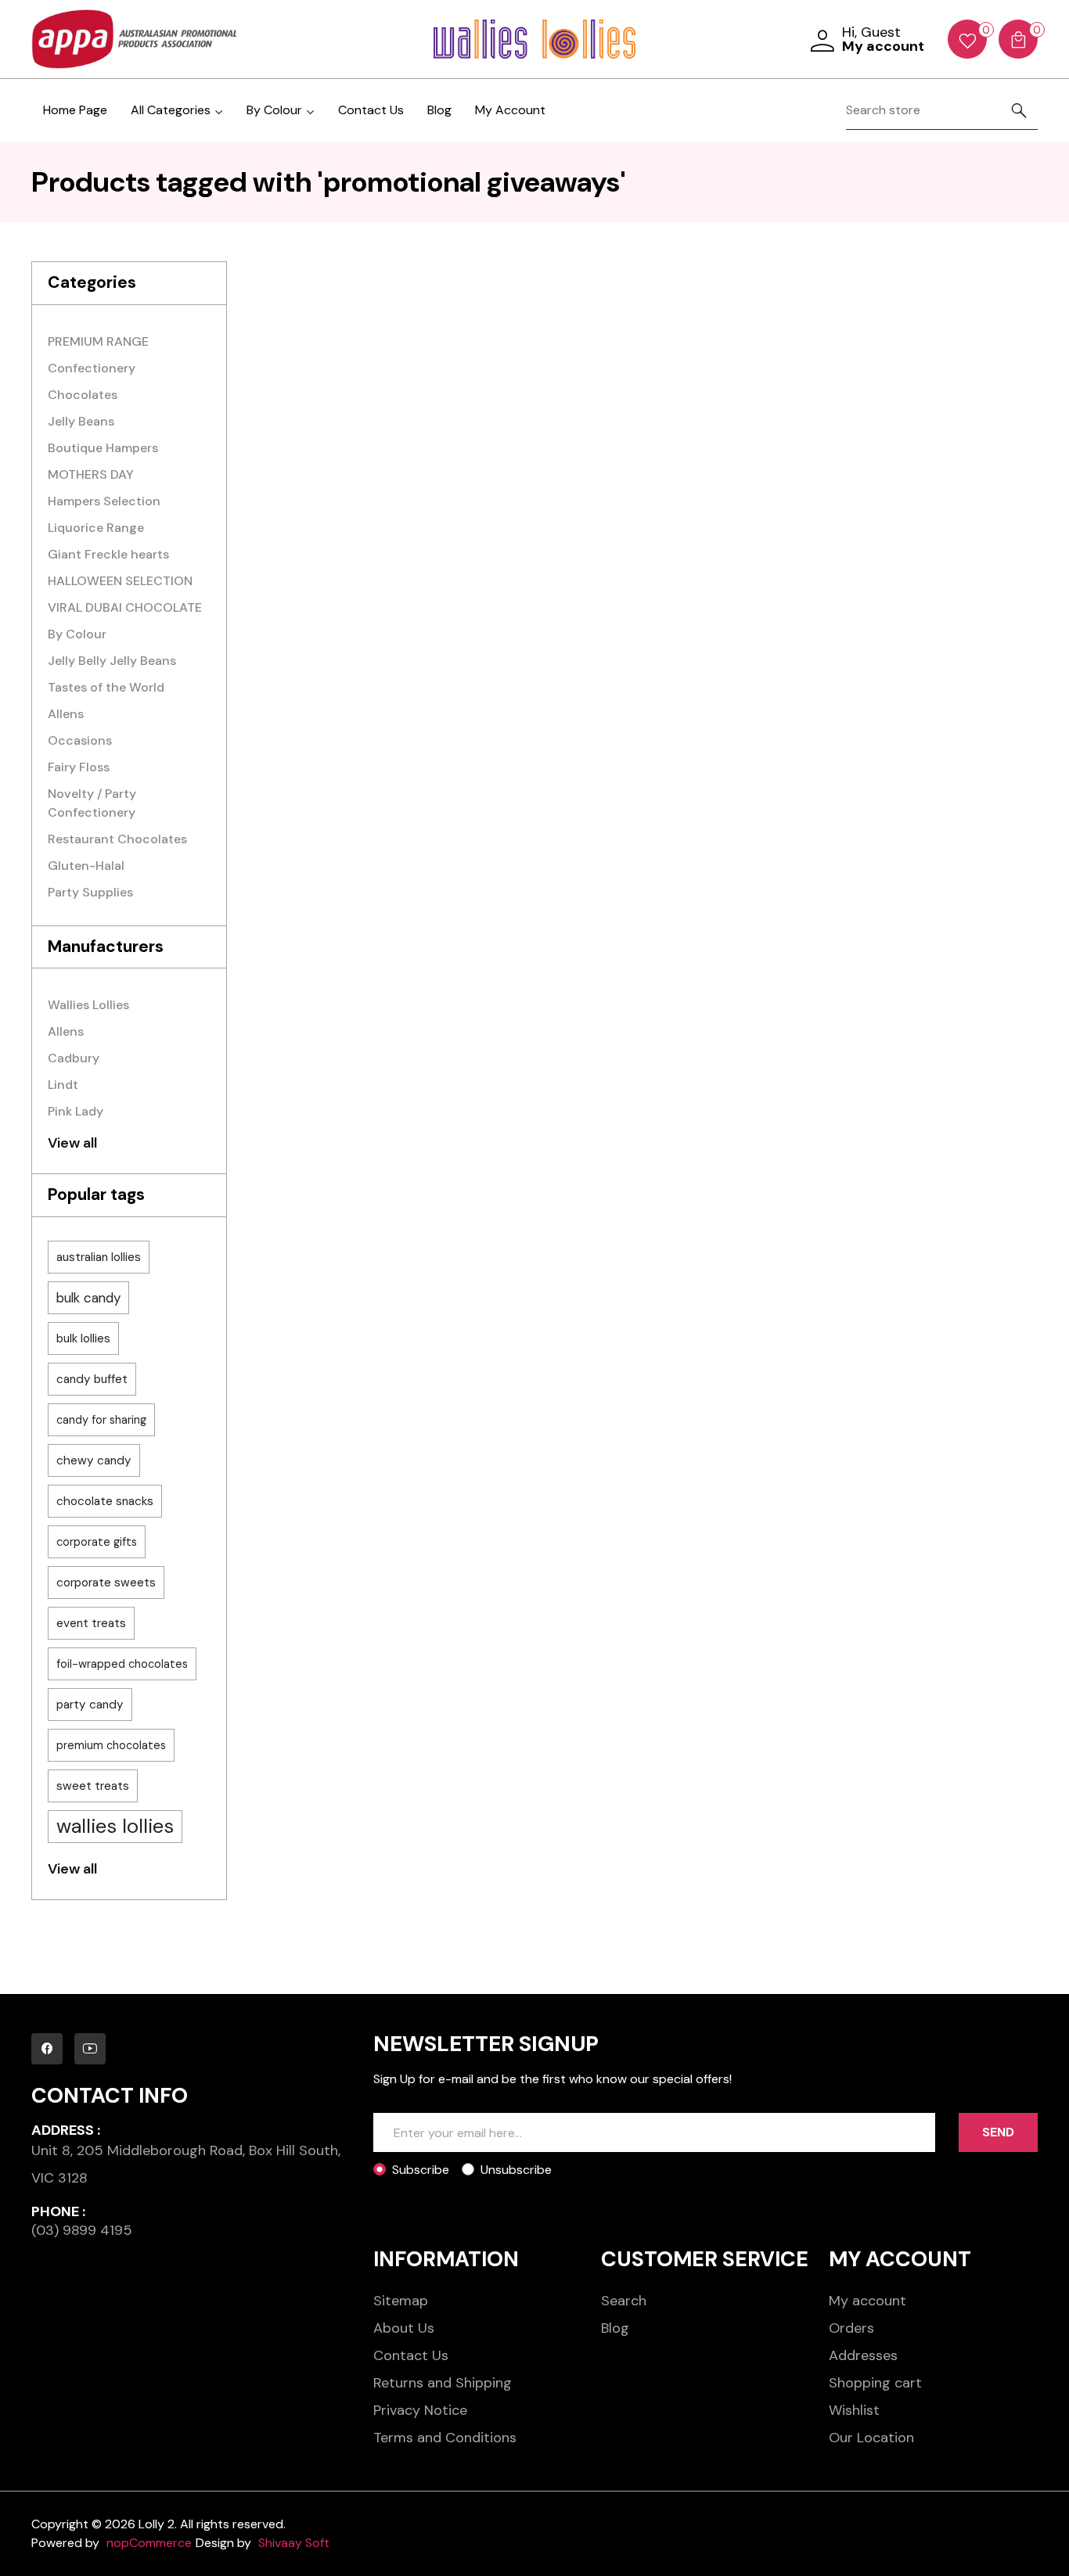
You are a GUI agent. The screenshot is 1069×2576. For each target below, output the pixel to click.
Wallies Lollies (88, 1005)
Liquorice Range (96, 528)
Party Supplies (90, 892)
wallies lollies (115, 1826)
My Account (510, 110)
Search (624, 2301)
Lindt (63, 1085)
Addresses (863, 2355)
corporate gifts (97, 1542)
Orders (851, 2328)
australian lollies (99, 1257)
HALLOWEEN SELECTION (120, 581)
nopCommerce (149, 2543)
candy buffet (92, 1379)
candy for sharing (101, 1420)
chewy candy (94, 1460)
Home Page (75, 110)
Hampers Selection (104, 501)
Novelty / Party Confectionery (92, 803)
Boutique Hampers (103, 448)
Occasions (80, 740)
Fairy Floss (79, 767)
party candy (90, 1705)
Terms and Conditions (445, 2438)
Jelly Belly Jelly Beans (112, 661)
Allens (66, 714)
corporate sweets (106, 1583)
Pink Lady (76, 1111)
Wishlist (854, 2410)
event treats (91, 1623)
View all (72, 1143)
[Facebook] (47, 2049)
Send (998, 2132)
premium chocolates (111, 1745)
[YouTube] (90, 2049)
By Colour (77, 634)
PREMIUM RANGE (98, 341)
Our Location (871, 2438)
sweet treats (93, 1786)
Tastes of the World (106, 687)
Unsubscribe (516, 2170)
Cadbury (74, 1058)
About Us (404, 2328)
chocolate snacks (105, 1501)
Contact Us (371, 110)
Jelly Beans (81, 421)
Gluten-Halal (86, 866)
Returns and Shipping (443, 2383)
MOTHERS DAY (91, 474)
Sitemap (401, 2301)
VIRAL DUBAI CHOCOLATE (125, 607)
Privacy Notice (420, 2410)
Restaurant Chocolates (117, 839)
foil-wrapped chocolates (122, 1664)
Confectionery (92, 368)
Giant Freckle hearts (108, 554)
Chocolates (83, 395)
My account (867, 2301)
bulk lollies (83, 1338)
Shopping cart (875, 2383)
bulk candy (88, 1298)
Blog (439, 110)
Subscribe (421, 2170)
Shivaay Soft (294, 2543)
